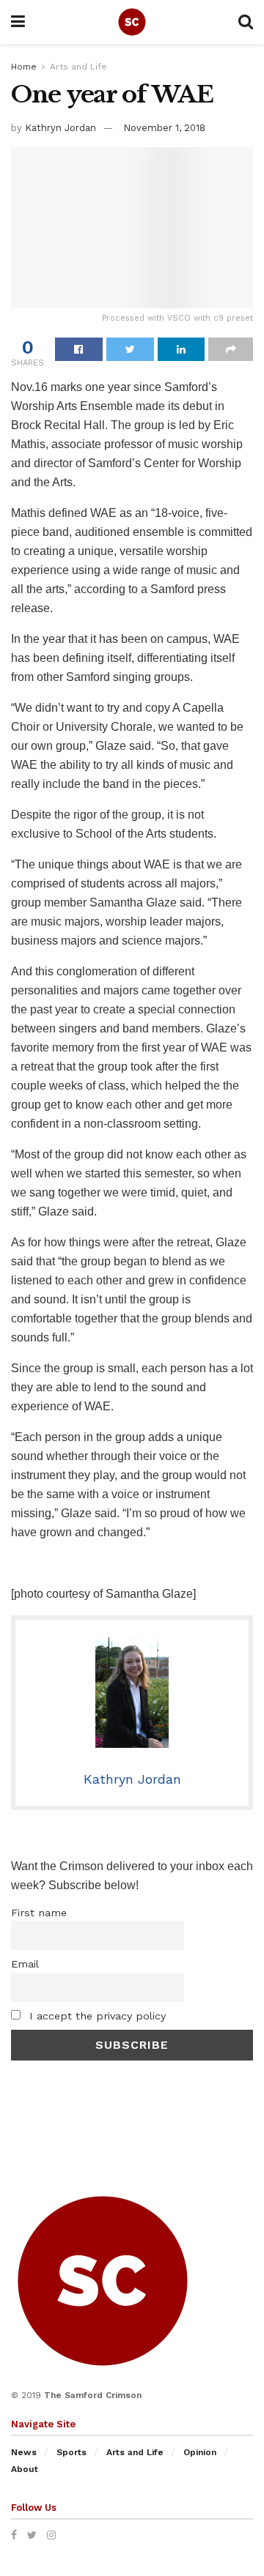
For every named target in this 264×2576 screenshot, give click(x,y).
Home (24, 67)
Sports (71, 2452)
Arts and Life (78, 67)
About (25, 2469)
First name (39, 1913)
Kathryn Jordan (60, 128)
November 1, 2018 (164, 128)
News (24, 2452)
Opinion (200, 2452)
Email (25, 1964)
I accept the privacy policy (96, 2016)
